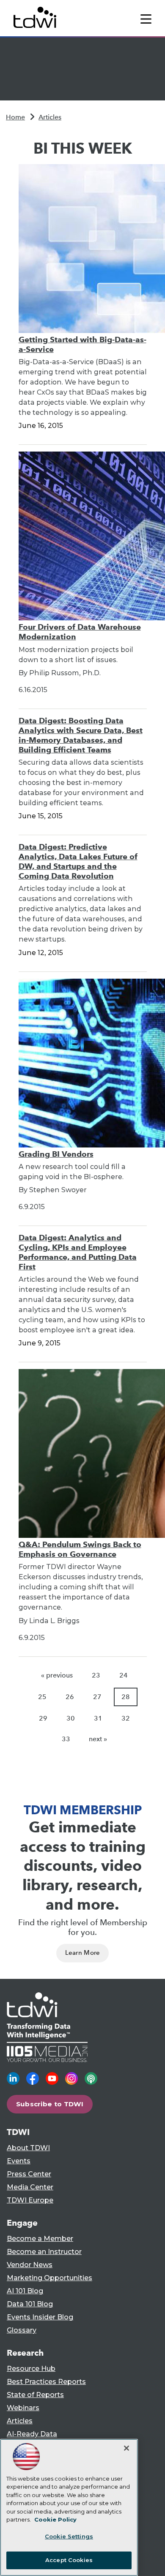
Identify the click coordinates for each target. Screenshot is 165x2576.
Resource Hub (31, 2369)
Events (19, 2161)
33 (66, 1739)
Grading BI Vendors (56, 1154)
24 (124, 1675)
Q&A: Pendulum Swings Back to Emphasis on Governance (80, 1549)
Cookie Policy (55, 2519)
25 (42, 1697)
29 (43, 1718)
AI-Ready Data (32, 2434)
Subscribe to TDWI (50, 2104)
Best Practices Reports (46, 2382)
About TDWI (28, 2148)
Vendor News (30, 2265)
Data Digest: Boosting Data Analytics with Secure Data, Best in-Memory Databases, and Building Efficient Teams (81, 735)
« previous (57, 1675)
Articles (50, 117)
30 (71, 1718)
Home (15, 117)
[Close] (126, 2448)
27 (97, 1697)
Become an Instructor (44, 2252)
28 (126, 1697)
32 (126, 1718)
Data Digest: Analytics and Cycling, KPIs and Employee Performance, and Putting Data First (78, 1252)
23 (96, 1675)
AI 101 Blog (25, 2291)
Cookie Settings (69, 2536)
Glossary (22, 2330)
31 (98, 1718)
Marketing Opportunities (49, 2278)
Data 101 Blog (30, 2304)
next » (98, 1739)
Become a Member (40, 2239)
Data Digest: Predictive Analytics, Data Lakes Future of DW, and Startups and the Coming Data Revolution (78, 861)
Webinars (23, 2408)
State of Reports (35, 2395)
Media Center (30, 2187)
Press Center (29, 2174)
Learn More (83, 1953)
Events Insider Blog (40, 2317)
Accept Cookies (69, 2560)
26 (70, 1697)
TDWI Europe (30, 2200)
